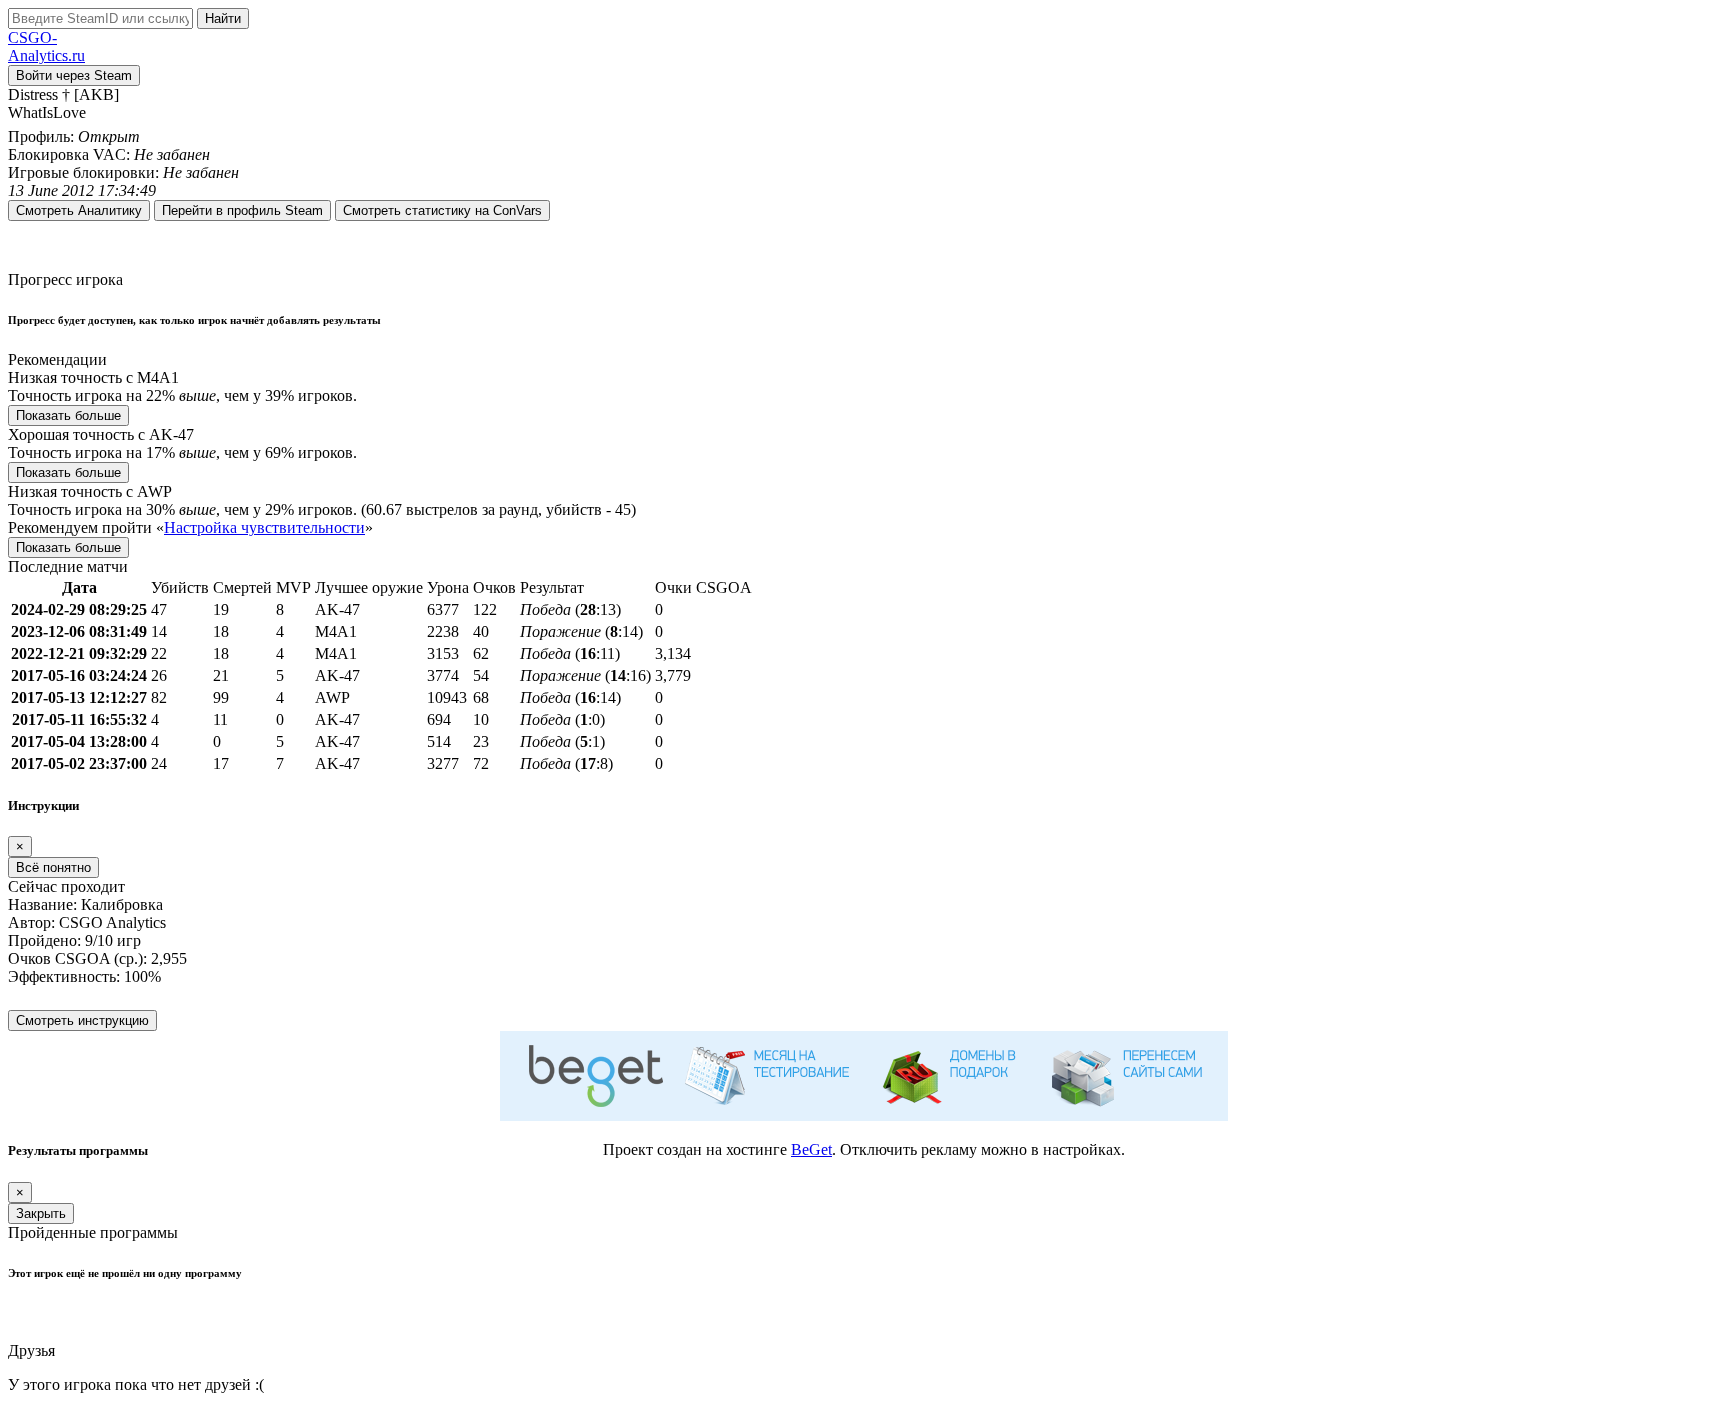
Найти (223, 18)
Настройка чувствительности (264, 527)
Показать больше (68, 415)
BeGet (811, 1149)
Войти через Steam (74, 75)
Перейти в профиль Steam (242, 210)
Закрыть (41, 1213)
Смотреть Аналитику (79, 210)
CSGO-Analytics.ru (46, 46)
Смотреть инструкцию (82, 1020)
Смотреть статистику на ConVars (442, 210)
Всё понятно (53, 867)
